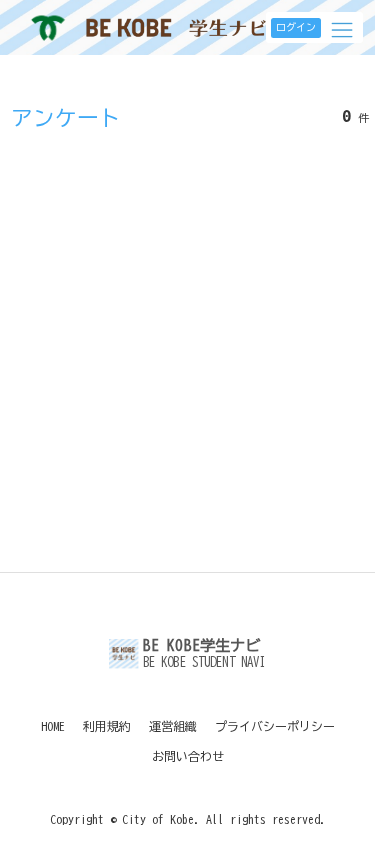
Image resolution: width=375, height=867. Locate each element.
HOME (53, 726)
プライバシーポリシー (275, 726)
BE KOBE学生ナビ (176, 27)
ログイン (296, 27)
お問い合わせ (188, 756)
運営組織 (173, 726)
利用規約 (107, 726)
